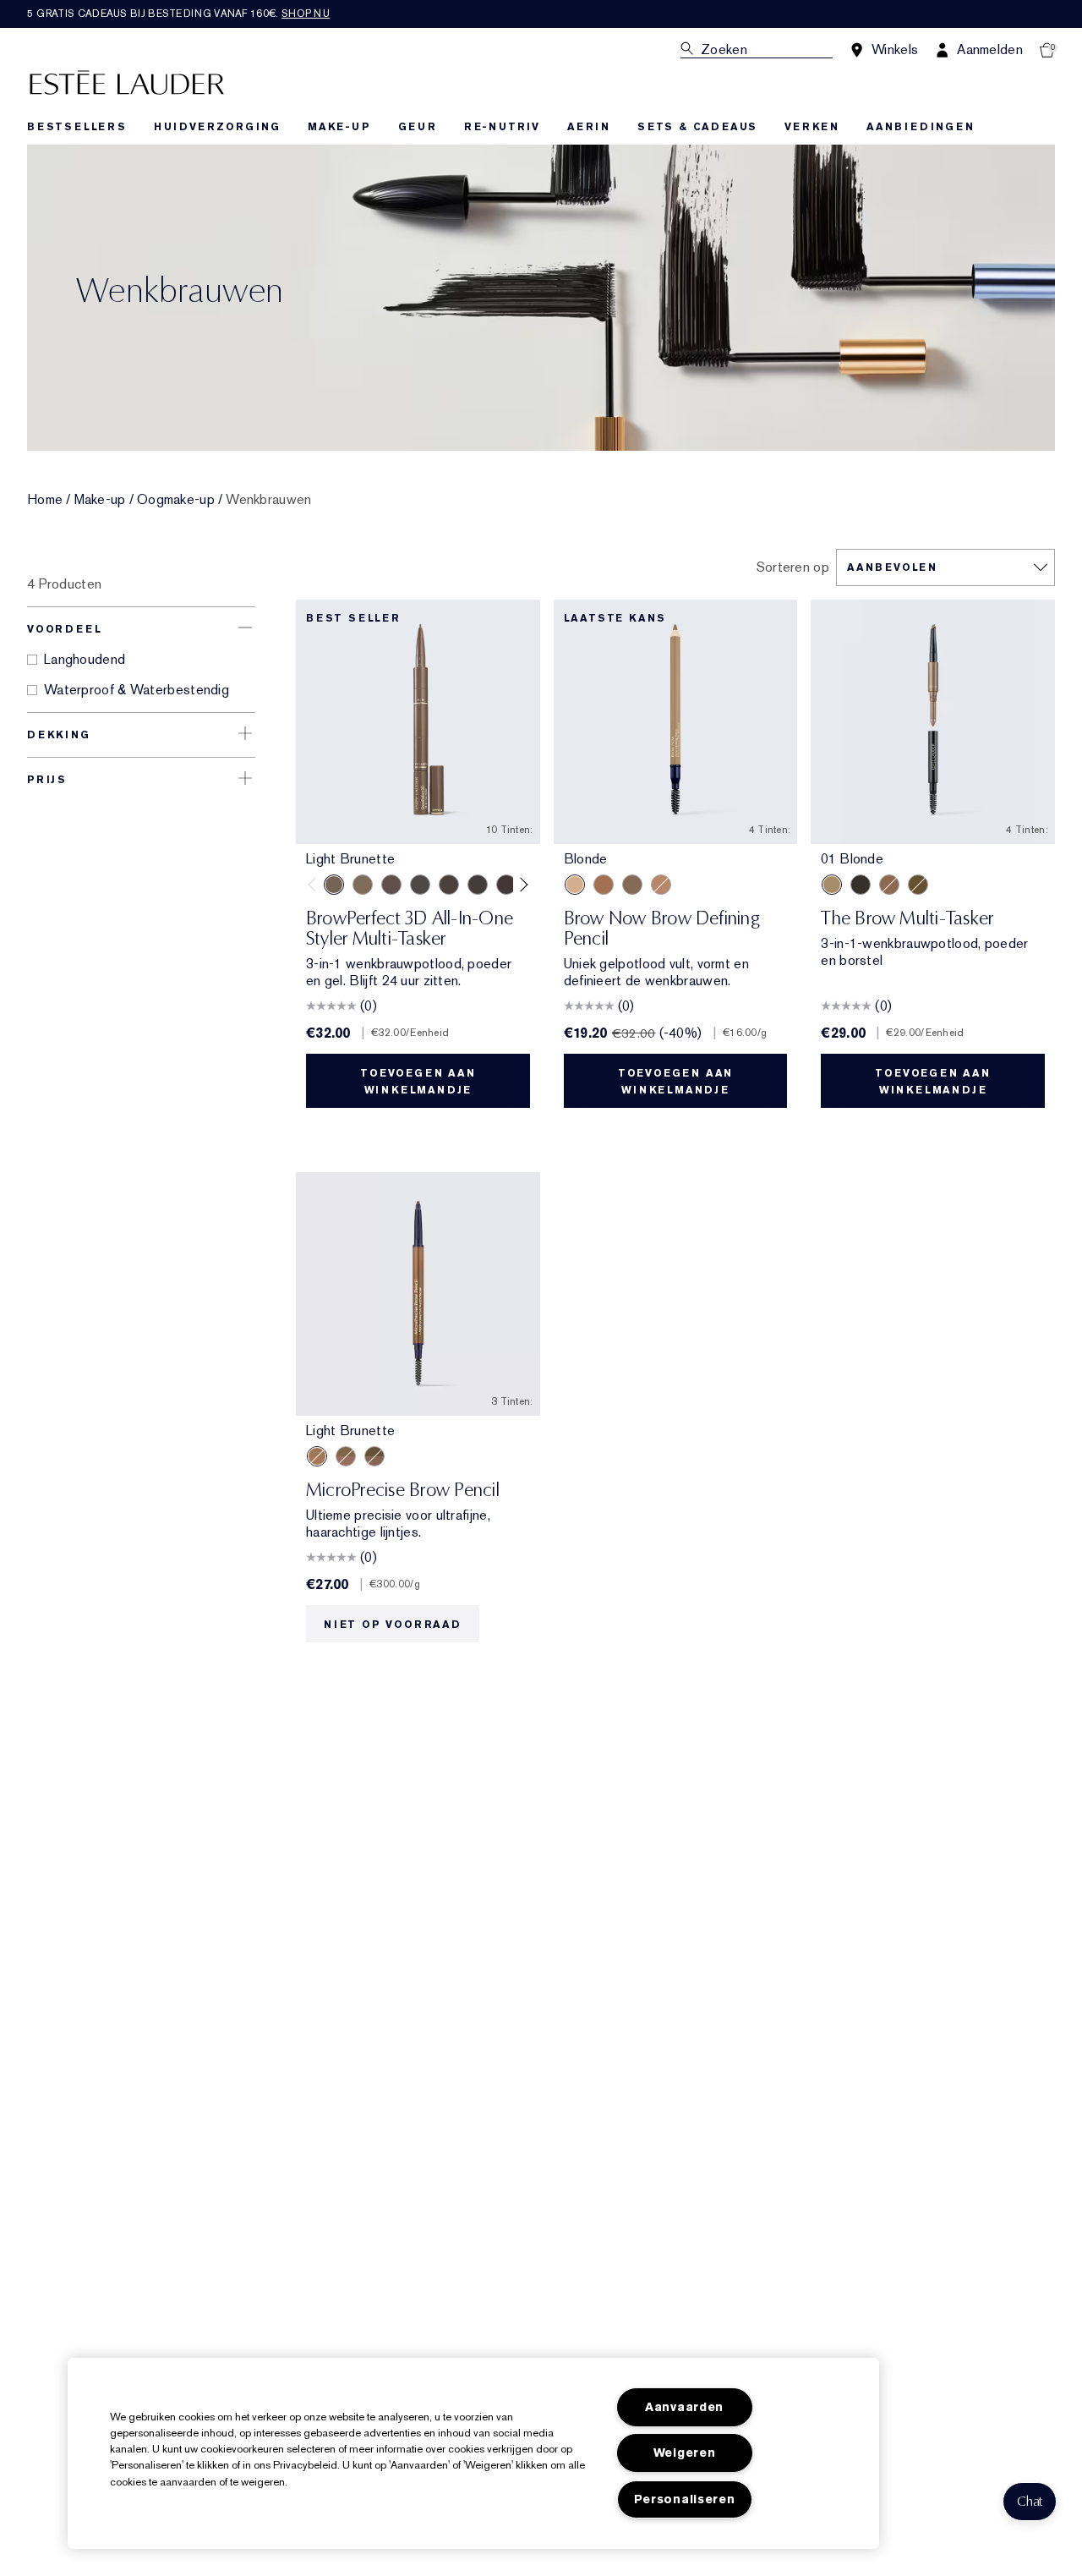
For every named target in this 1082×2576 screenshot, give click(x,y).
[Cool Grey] (420, 885)
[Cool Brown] (449, 885)
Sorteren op (793, 567)
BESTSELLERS (77, 127)
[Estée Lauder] (127, 82)
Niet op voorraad (393, 1625)
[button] (1030, 2502)
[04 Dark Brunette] (918, 885)
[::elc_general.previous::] (316, 884)
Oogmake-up (176, 500)
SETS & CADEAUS (697, 127)
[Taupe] (363, 885)
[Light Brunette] (334, 885)
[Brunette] (391, 885)
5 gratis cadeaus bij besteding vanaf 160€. (178, 14)
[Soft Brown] (661, 885)
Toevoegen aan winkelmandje (418, 1082)
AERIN (589, 127)
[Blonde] (575, 885)
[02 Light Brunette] (889, 885)
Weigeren (685, 2453)
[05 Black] (861, 885)
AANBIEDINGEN (921, 127)
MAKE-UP (339, 127)
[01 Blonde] (832, 885)
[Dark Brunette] (506, 885)
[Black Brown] (632, 885)
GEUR (418, 127)
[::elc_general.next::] (520, 884)
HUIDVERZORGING (217, 127)
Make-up (100, 500)
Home (45, 500)
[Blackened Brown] (478, 885)
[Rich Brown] (604, 885)
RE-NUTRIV (502, 127)
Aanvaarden (684, 2407)
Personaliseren (685, 2499)
